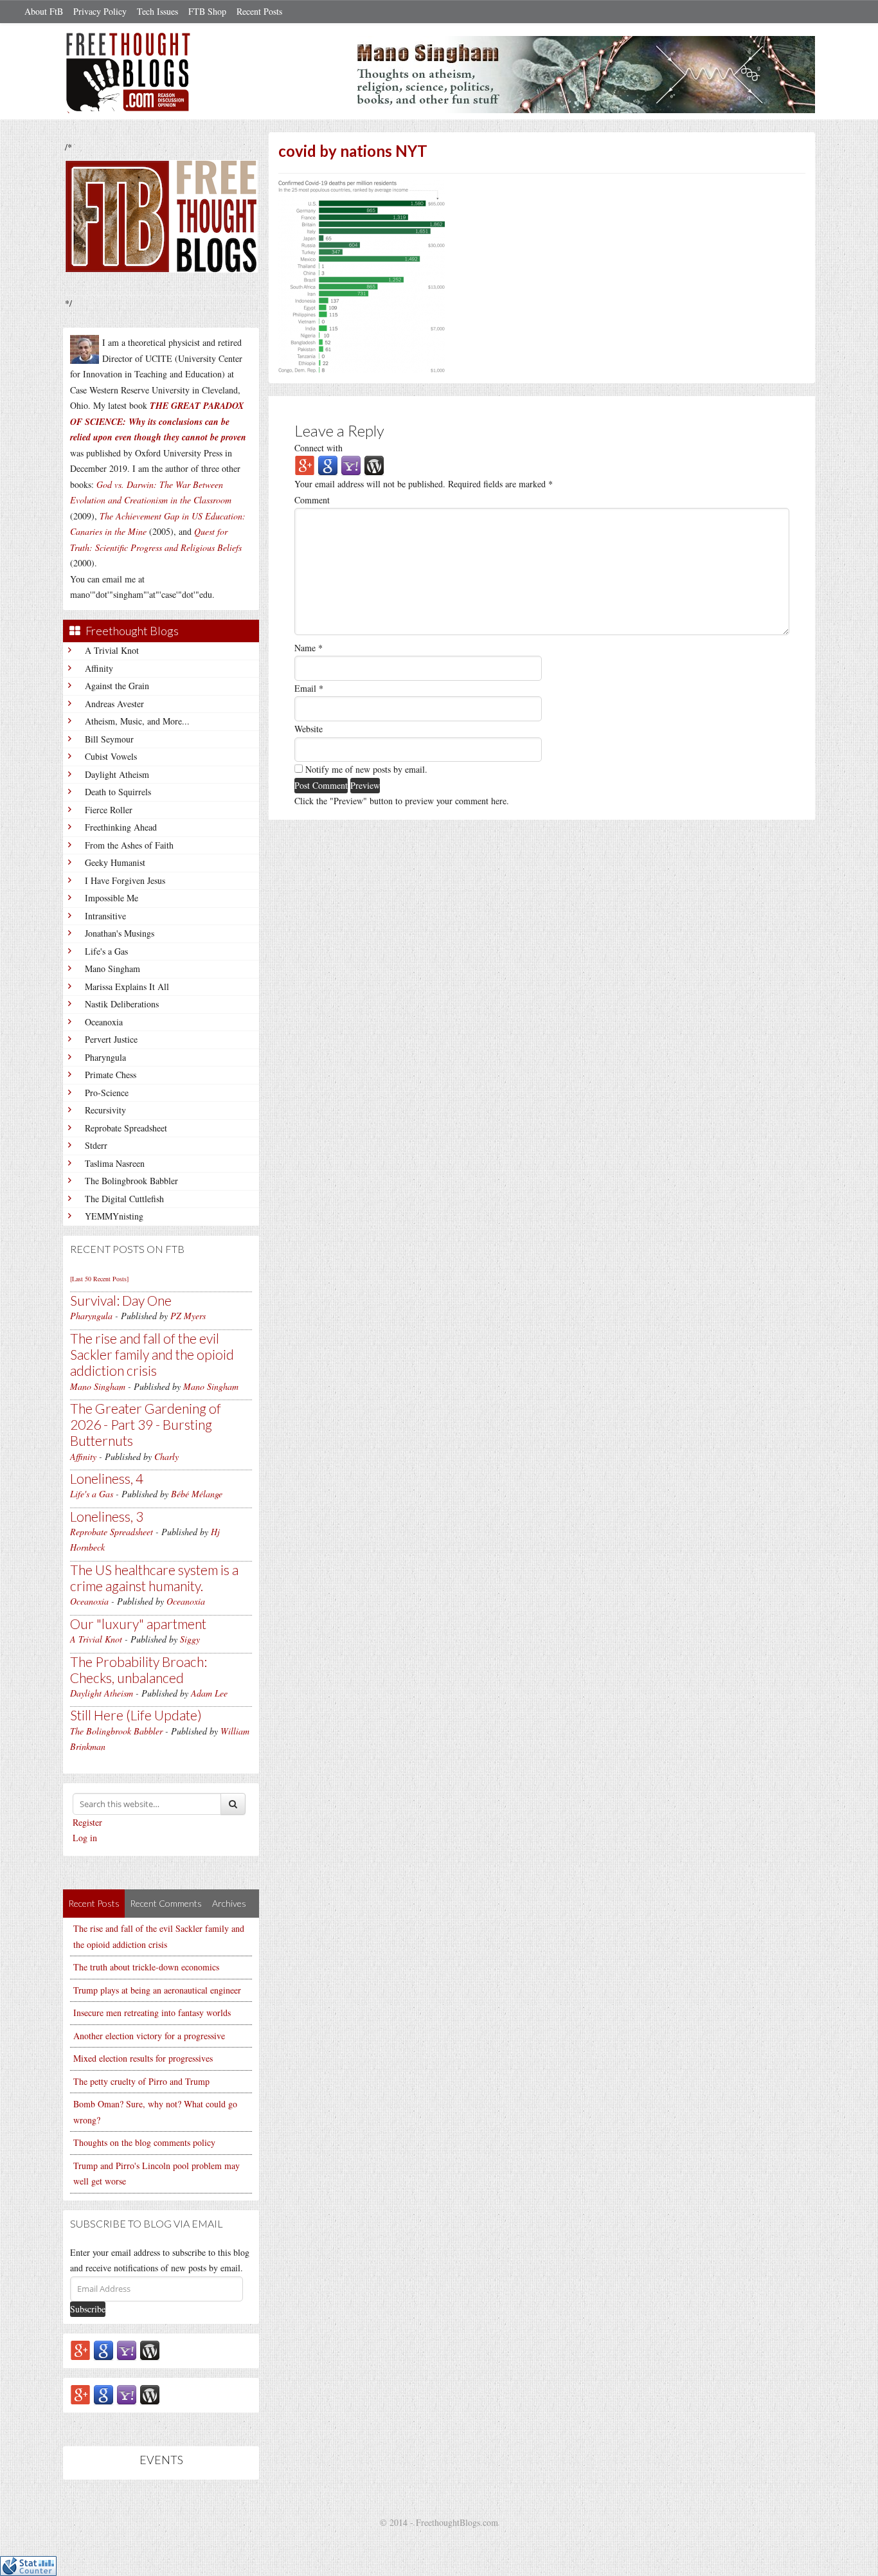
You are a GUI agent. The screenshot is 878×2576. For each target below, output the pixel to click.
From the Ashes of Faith (129, 845)
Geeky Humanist (115, 862)
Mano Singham (112, 968)
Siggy (190, 1639)
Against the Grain (117, 686)
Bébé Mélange (197, 1494)
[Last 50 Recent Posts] (99, 1279)
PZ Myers (188, 1316)
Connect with (318, 448)
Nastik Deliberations (122, 1004)
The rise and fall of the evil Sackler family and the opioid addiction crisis (152, 1354)
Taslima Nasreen (115, 1163)
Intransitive (105, 916)
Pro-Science (107, 1093)
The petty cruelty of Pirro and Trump (141, 2081)
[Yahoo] (127, 2349)
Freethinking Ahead (121, 827)
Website (309, 729)
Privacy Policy (100, 11)
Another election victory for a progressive (149, 2036)
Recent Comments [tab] (166, 1903)
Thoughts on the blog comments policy (144, 2142)
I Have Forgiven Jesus (125, 880)
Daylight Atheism (117, 774)
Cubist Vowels (111, 756)
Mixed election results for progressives (143, 2058)
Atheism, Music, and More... (137, 721)
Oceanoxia (104, 1022)
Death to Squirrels (118, 792)
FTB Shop (207, 11)
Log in (85, 1838)
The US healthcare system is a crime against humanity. (154, 1578)
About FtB (44, 11)
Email (309, 688)
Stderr (96, 1145)
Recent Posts (259, 11)
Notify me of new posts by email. (366, 769)
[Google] (103, 2349)
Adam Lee (209, 1693)
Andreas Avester (114, 704)
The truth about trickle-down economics (146, 1967)
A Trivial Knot (112, 650)
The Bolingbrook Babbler (131, 1181)
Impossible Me (112, 898)
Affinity (99, 668)
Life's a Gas (106, 951)
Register (87, 1822)
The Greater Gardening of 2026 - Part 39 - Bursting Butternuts (146, 1424)
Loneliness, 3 (107, 1516)
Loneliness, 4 (107, 1478)
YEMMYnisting (114, 1216)
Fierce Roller (109, 810)
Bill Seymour (109, 739)
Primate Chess (111, 1075)
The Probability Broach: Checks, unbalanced (139, 1670)
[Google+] (80, 2349)
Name (309, 648)
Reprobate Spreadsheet (126, 1128)
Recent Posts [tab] (94, 1903)
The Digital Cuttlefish (124, 1199)
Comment (312, 500)
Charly (166, 1456)
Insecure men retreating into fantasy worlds (152, 2013)
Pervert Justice (111, 1039)
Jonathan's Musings (120, 933)
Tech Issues (157, 11)
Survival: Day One (121, 1300)
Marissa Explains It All (127, 986)
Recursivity (105, 1110)
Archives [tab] (229, 1903)
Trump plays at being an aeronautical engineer (157, 1990)
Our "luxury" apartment (138, 1624)
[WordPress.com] (150, 2349)
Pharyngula (105, 1057)
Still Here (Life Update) (136, 1715)
